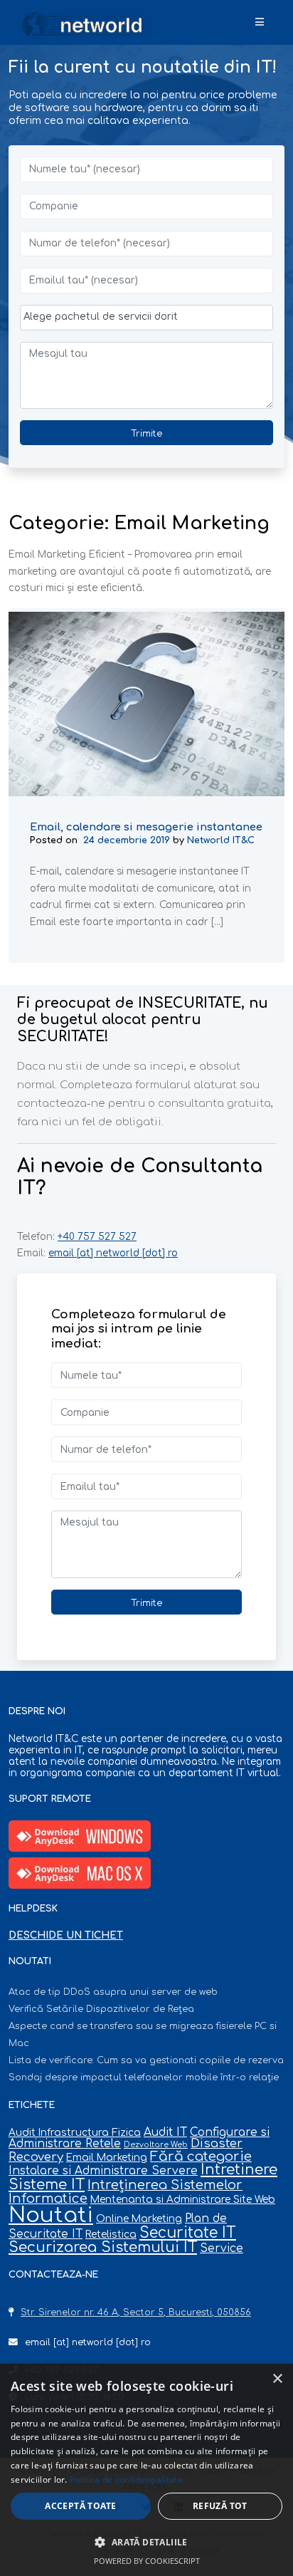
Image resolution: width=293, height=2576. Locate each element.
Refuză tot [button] (220, 2506)
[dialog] (146, 2470)
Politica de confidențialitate (126, 2479)
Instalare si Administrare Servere (103, 2171)
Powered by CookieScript (147, 2561)
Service (222, 2248)
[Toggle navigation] (260, 23)
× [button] (277, 2379)
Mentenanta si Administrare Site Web (183, 2200)
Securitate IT (188, 2233)
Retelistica (111, 2235)
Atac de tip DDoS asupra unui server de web (113, 1992)
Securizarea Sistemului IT (103, 2247)
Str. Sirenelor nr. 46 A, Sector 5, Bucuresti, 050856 (136, 2312)
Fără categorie (201, 2157)
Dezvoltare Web (156, 2145)
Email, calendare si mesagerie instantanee (146, 826)
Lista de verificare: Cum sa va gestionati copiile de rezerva (146, 2060)
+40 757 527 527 (97, 1237)
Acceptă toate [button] (80, 2506)
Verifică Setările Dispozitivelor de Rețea (101, 2009)
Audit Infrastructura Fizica (75, 2133)
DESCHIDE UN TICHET (66, 1935)
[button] (146, 2542)
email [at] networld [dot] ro (113, 1253)
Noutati (51, 2215)
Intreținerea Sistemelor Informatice (126, 2192)
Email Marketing (107, 2158)
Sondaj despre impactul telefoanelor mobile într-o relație (144, 2077)
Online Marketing (139, 2219)
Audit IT (165, 2132)
